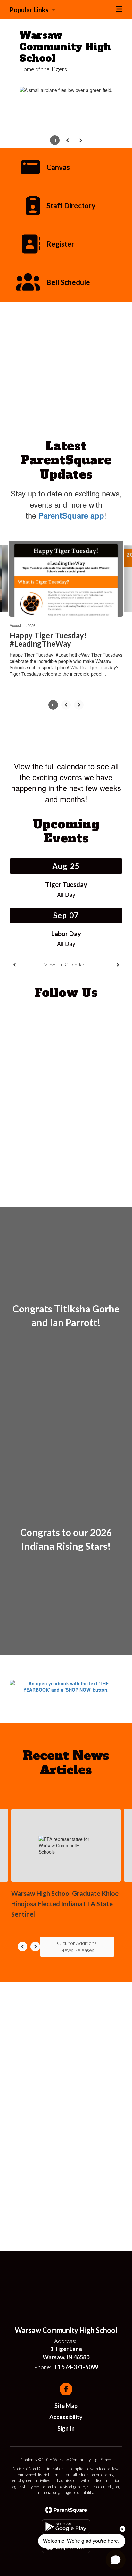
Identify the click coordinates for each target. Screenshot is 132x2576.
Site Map (66, 2406)
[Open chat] (116, 2560)
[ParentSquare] (66, 2510)
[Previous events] (14, 965)
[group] (66, 1319)
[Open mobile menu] (119, 10)
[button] (33, 10)
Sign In (66, 2428)
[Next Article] (79, 705)
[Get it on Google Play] (66, 2527)
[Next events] (118, 965)
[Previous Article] (66, 705)
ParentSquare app (71, 515)
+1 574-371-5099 (76, 2367)
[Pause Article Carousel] (53, 705)
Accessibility (66, 2417)
